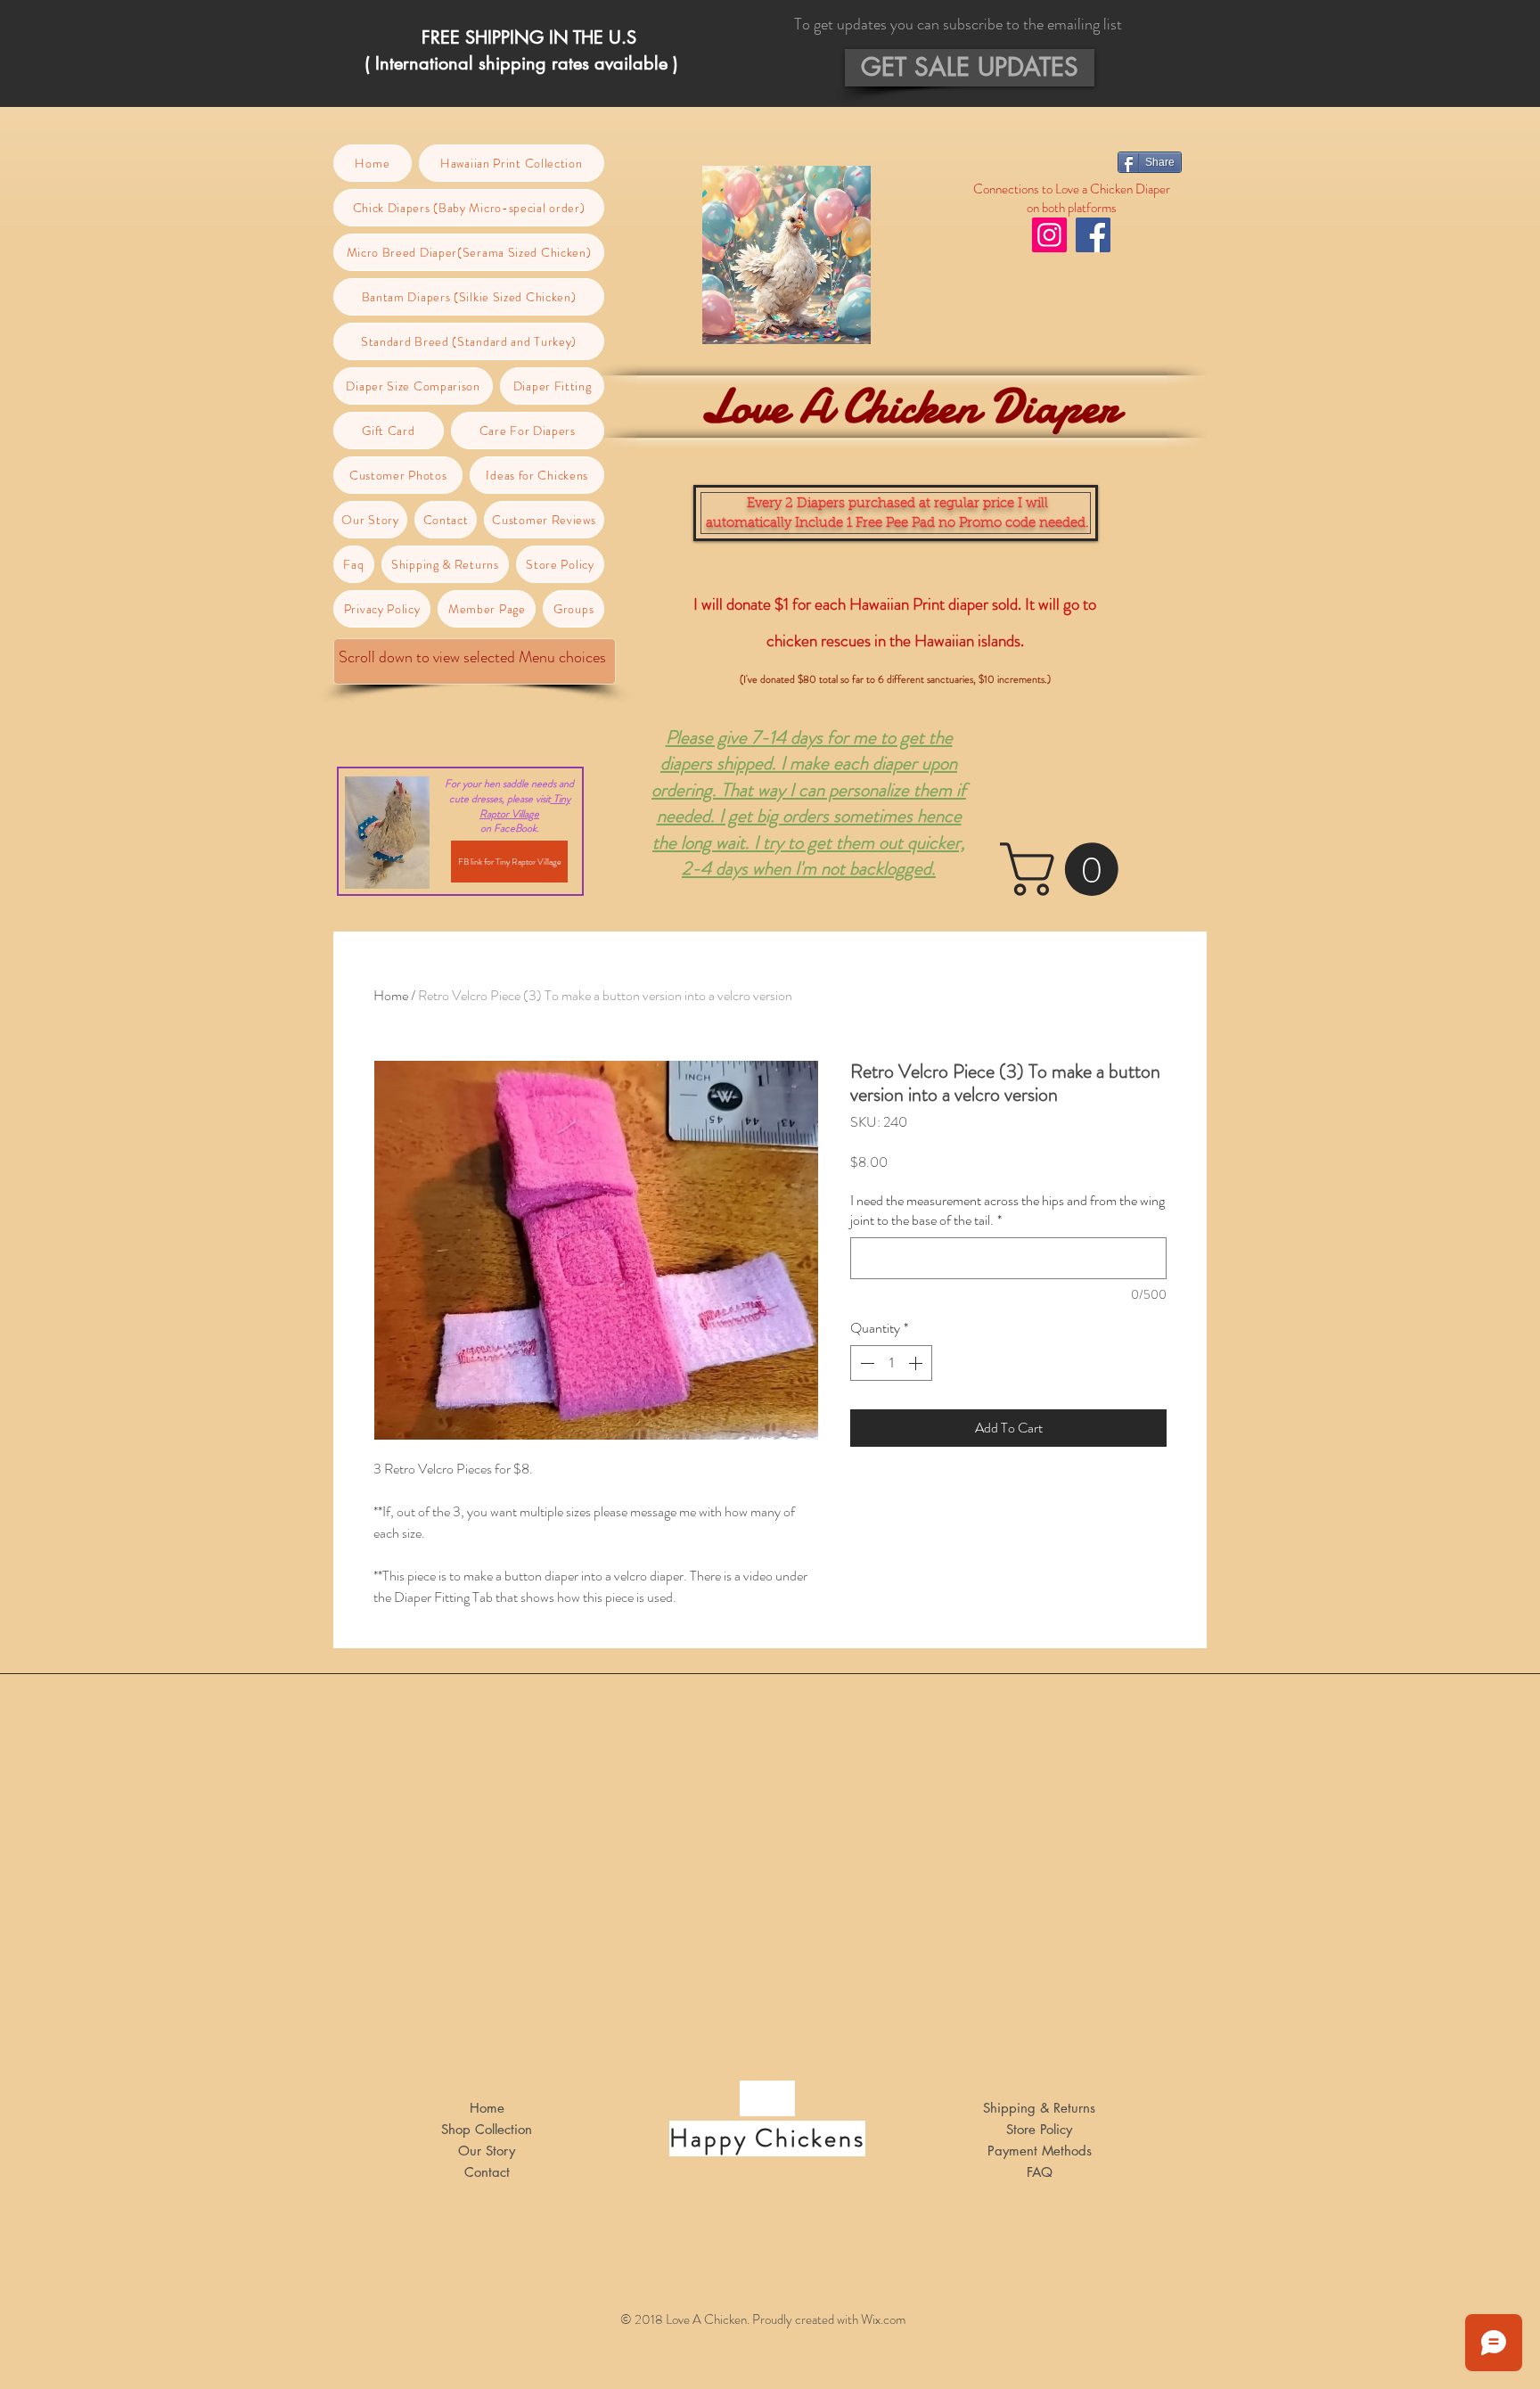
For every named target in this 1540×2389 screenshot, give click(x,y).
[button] (970, 68)
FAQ (1040, 2172)
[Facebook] (1093, 235)
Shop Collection (487, 2129)
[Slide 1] (770, 72)
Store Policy (1039, 2129)
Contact (487, 2172)
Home (391, 995)
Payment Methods (1040, 2151)
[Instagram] (1049, 235)
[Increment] (917, 1363)
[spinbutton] (891, 1363)
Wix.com (883, 2319)
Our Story (487, 2151)
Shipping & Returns (1039, 2108)
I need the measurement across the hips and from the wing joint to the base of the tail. (1008, 1211)
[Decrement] (865, 1363)
